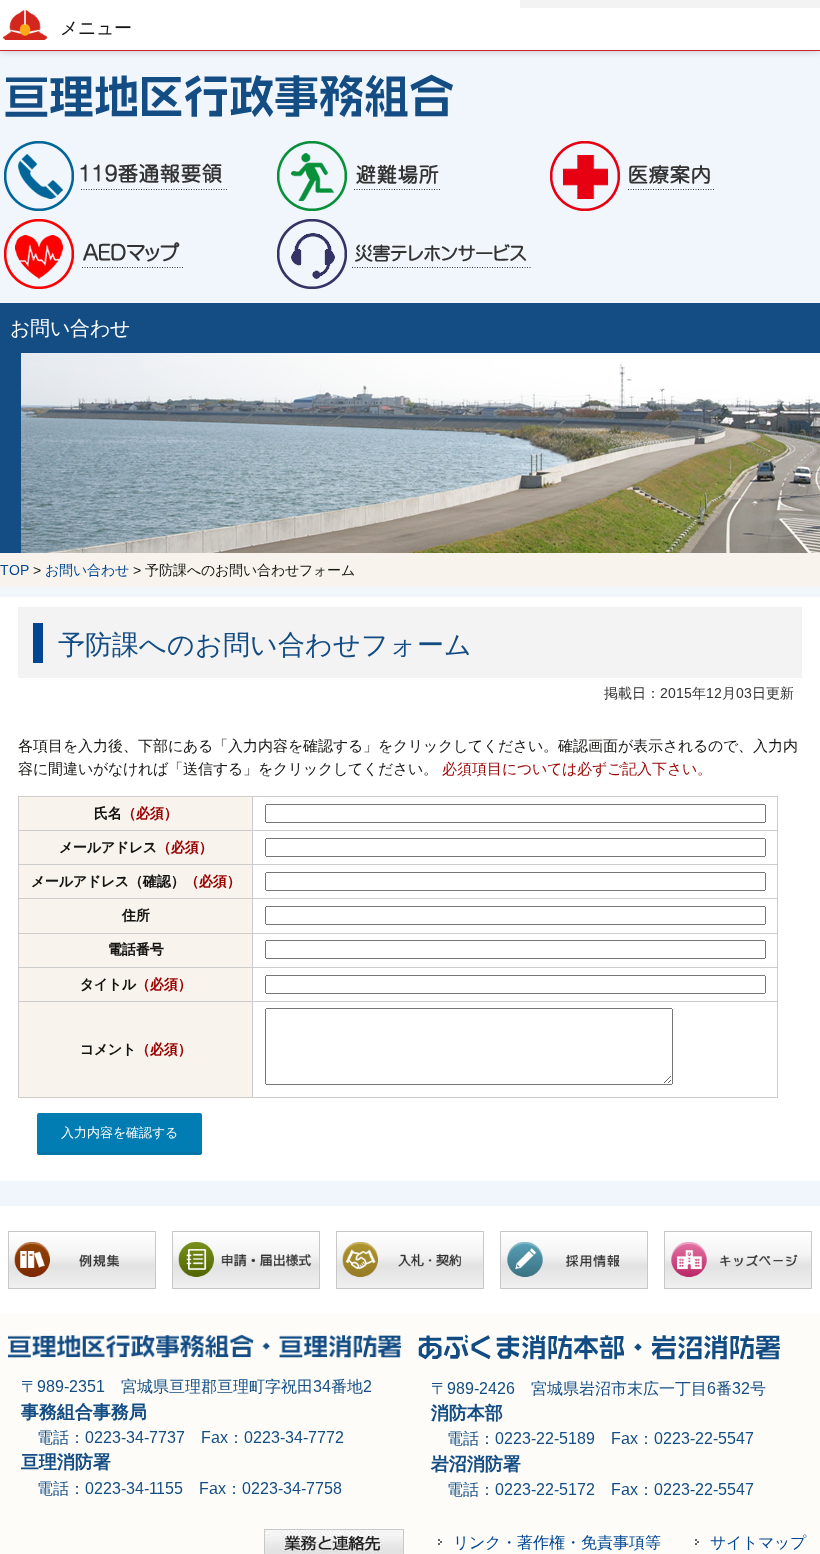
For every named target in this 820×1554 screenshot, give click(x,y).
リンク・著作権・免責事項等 (557, 1542)
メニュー (96, 28)
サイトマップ (758, 1542)
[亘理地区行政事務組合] (410, 94)
